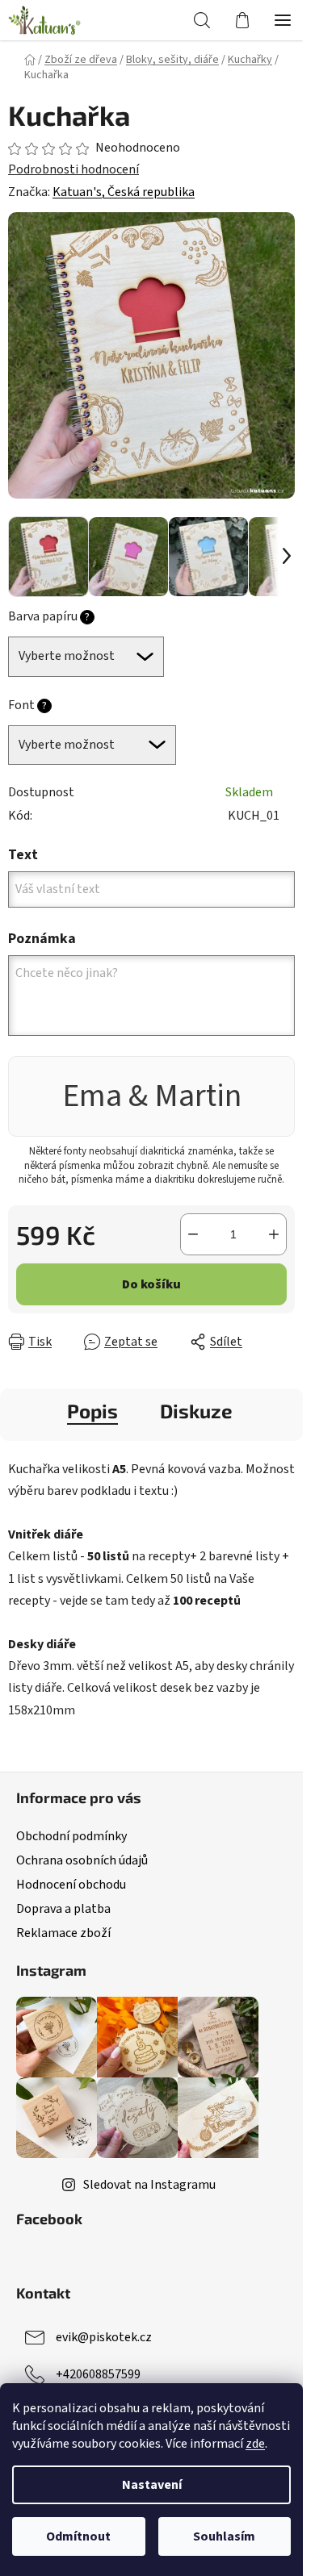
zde (255, 2444)
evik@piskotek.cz (104, 2337)
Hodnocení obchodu (71, 1885)
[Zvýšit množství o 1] (274, 1234)
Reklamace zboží (63, 1933)
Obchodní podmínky (71, 1836)
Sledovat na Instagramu (149, 2185)
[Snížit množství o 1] (193, 1234)
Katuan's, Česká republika (124, 192)
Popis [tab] (92, 1411)
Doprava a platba (63, 1909)
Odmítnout (78, 2536)
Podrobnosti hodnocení (73, 169)
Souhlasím (224, 2536)
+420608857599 (98, 2374)
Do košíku (151, 1284)
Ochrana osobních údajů (82, 1860)
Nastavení (152, 2485)
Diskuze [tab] (196, 1411)
